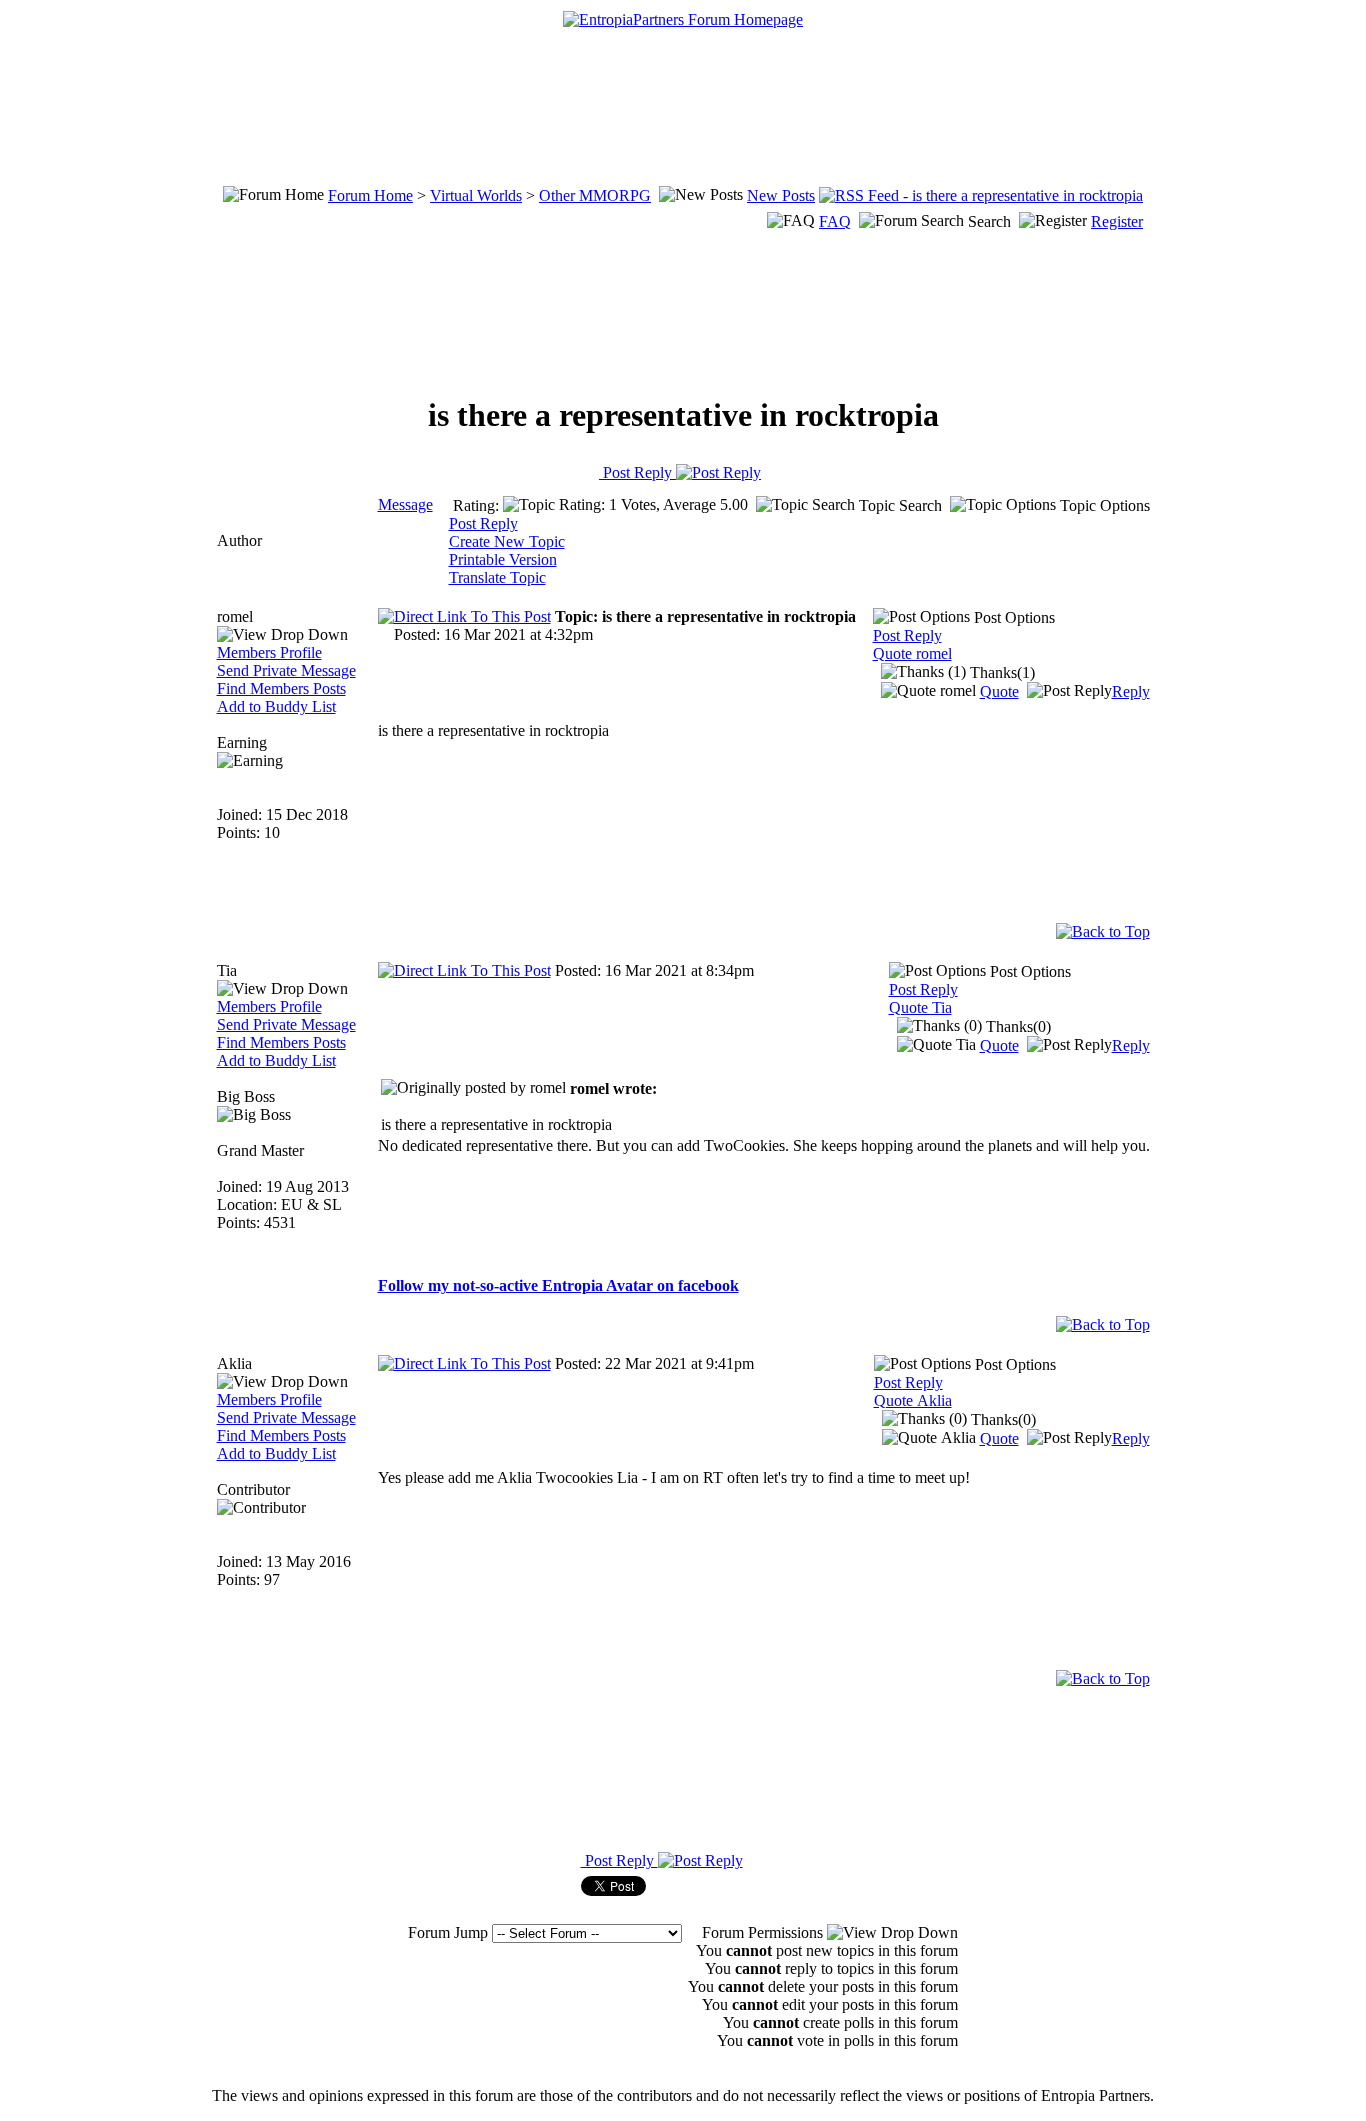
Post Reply (637, 472)
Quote (999, 691)
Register (1117, 221)
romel (235, 616)
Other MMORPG (595, 195)
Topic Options (1103, 505)
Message (405, 504)
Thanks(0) (1016, 1026)
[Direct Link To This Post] (464, 616)
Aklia (234, 1363)
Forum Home (370, 195)
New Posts (781, 195)
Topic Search (898, 505)
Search (989, 221)
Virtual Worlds (476, 195)
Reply (1131, 691)
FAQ (835, 221)
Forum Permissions (764, 1932)
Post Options (1012, 617)
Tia (227, 970)
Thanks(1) (1000, 672)
